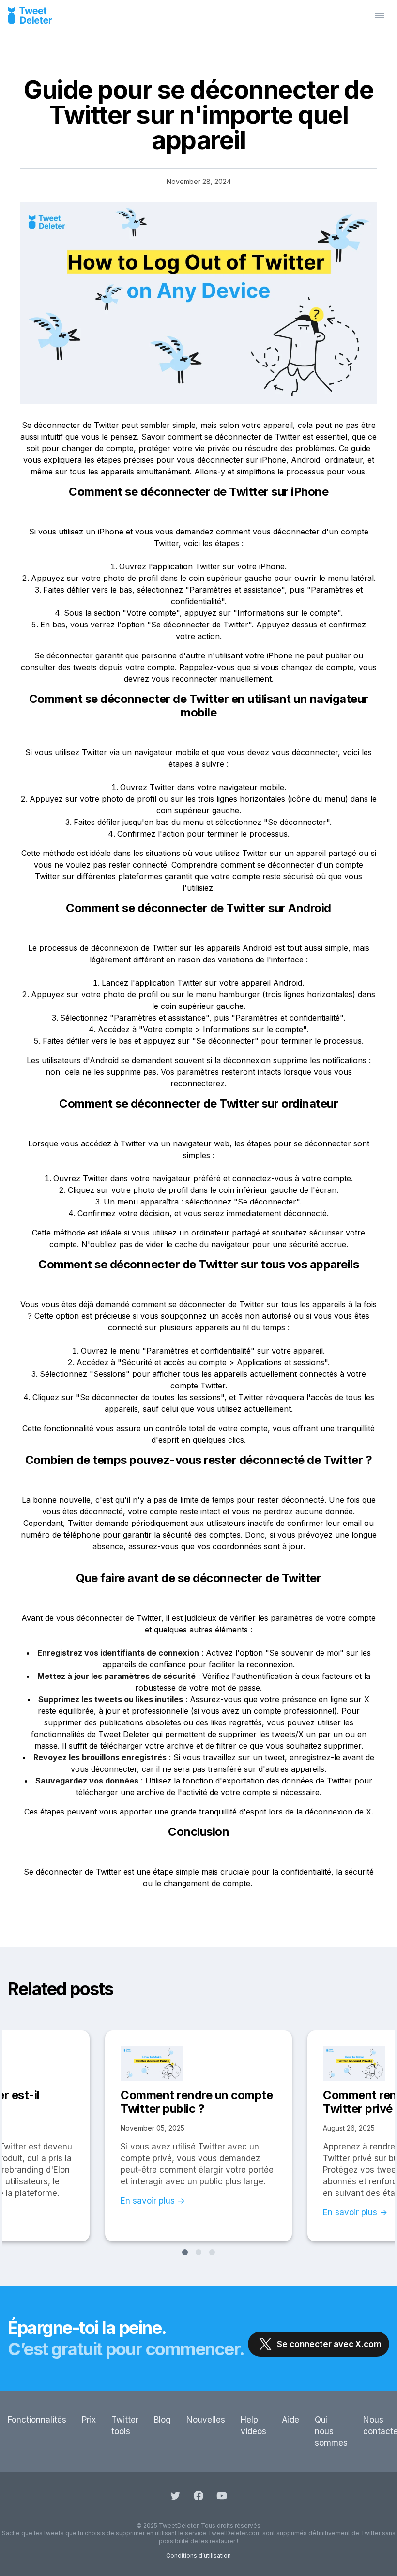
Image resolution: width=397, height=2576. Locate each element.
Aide (290, 2420)
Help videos (253, 2425)
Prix (89, 2420)
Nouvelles (206, 2420)
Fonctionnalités (37, 2420)
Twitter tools (125, 2425)
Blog (162, 2420)
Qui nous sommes (331, 2431)
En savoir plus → (153, 2201)
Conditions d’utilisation (198, 2555)
